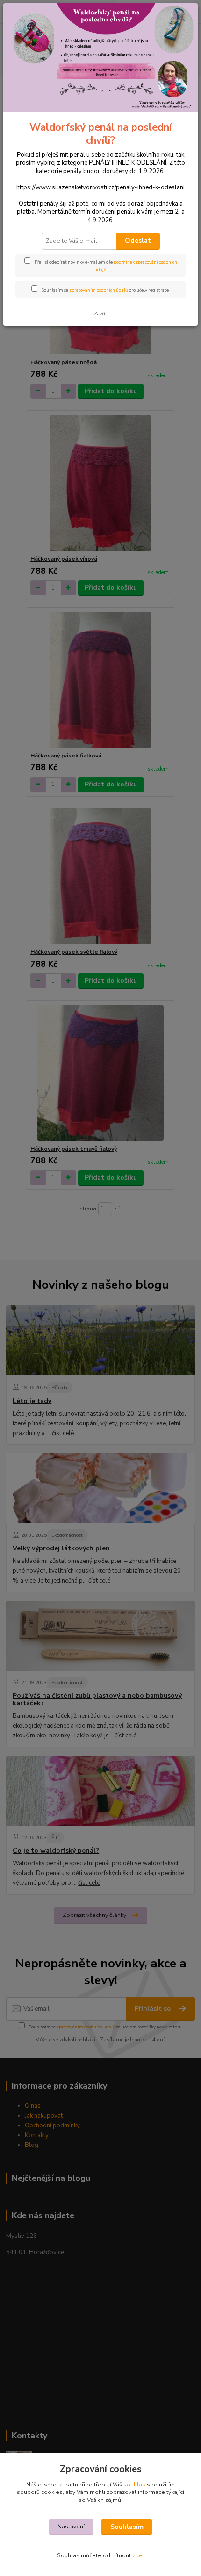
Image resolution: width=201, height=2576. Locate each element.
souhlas (134, 2485)
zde (137, 2555)
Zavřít (100, 314)
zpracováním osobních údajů (98, 290)
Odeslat (138, 240)
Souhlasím (127, 2527)
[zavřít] (181, 18)
